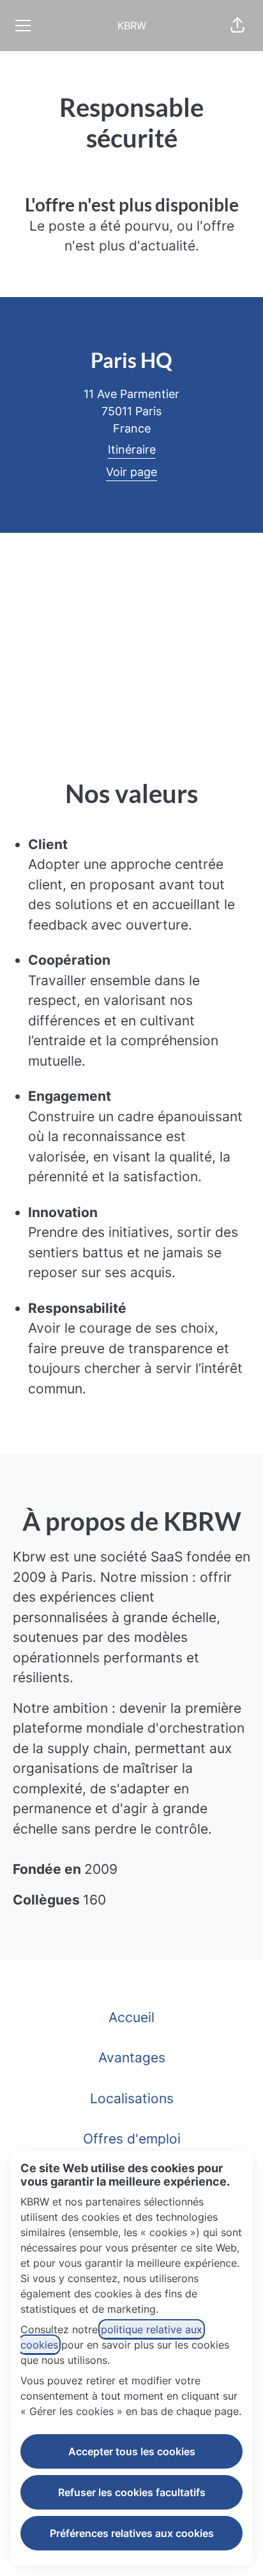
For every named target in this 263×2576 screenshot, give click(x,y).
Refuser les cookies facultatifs (132, 2492)
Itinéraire (132, 449)
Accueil (131, 2017)
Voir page (131, 472)
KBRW (132, 26)
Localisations (132, 2098)
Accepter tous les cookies (132, 2451)
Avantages (132, 2058)
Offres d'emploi (132, 2139)
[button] (237, 26)
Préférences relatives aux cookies (132, 2533)
